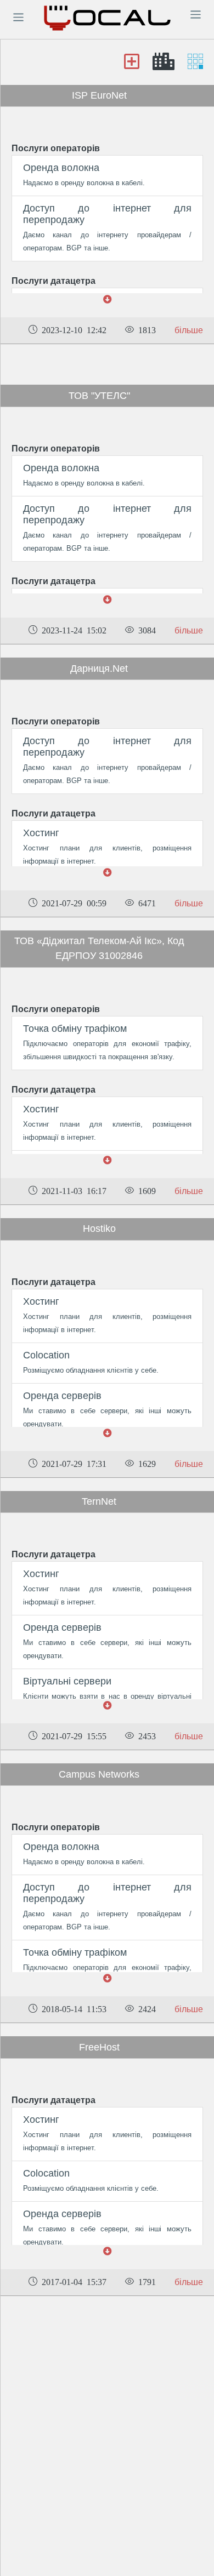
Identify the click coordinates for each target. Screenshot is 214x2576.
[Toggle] (18, 17)
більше (189, 330)
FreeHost (99, 2047)
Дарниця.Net (99, 669)
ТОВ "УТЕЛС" (99, 396)
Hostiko (99, 1229)
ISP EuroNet (99, 95)
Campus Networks (99, 1774)
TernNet (99, 1501)
